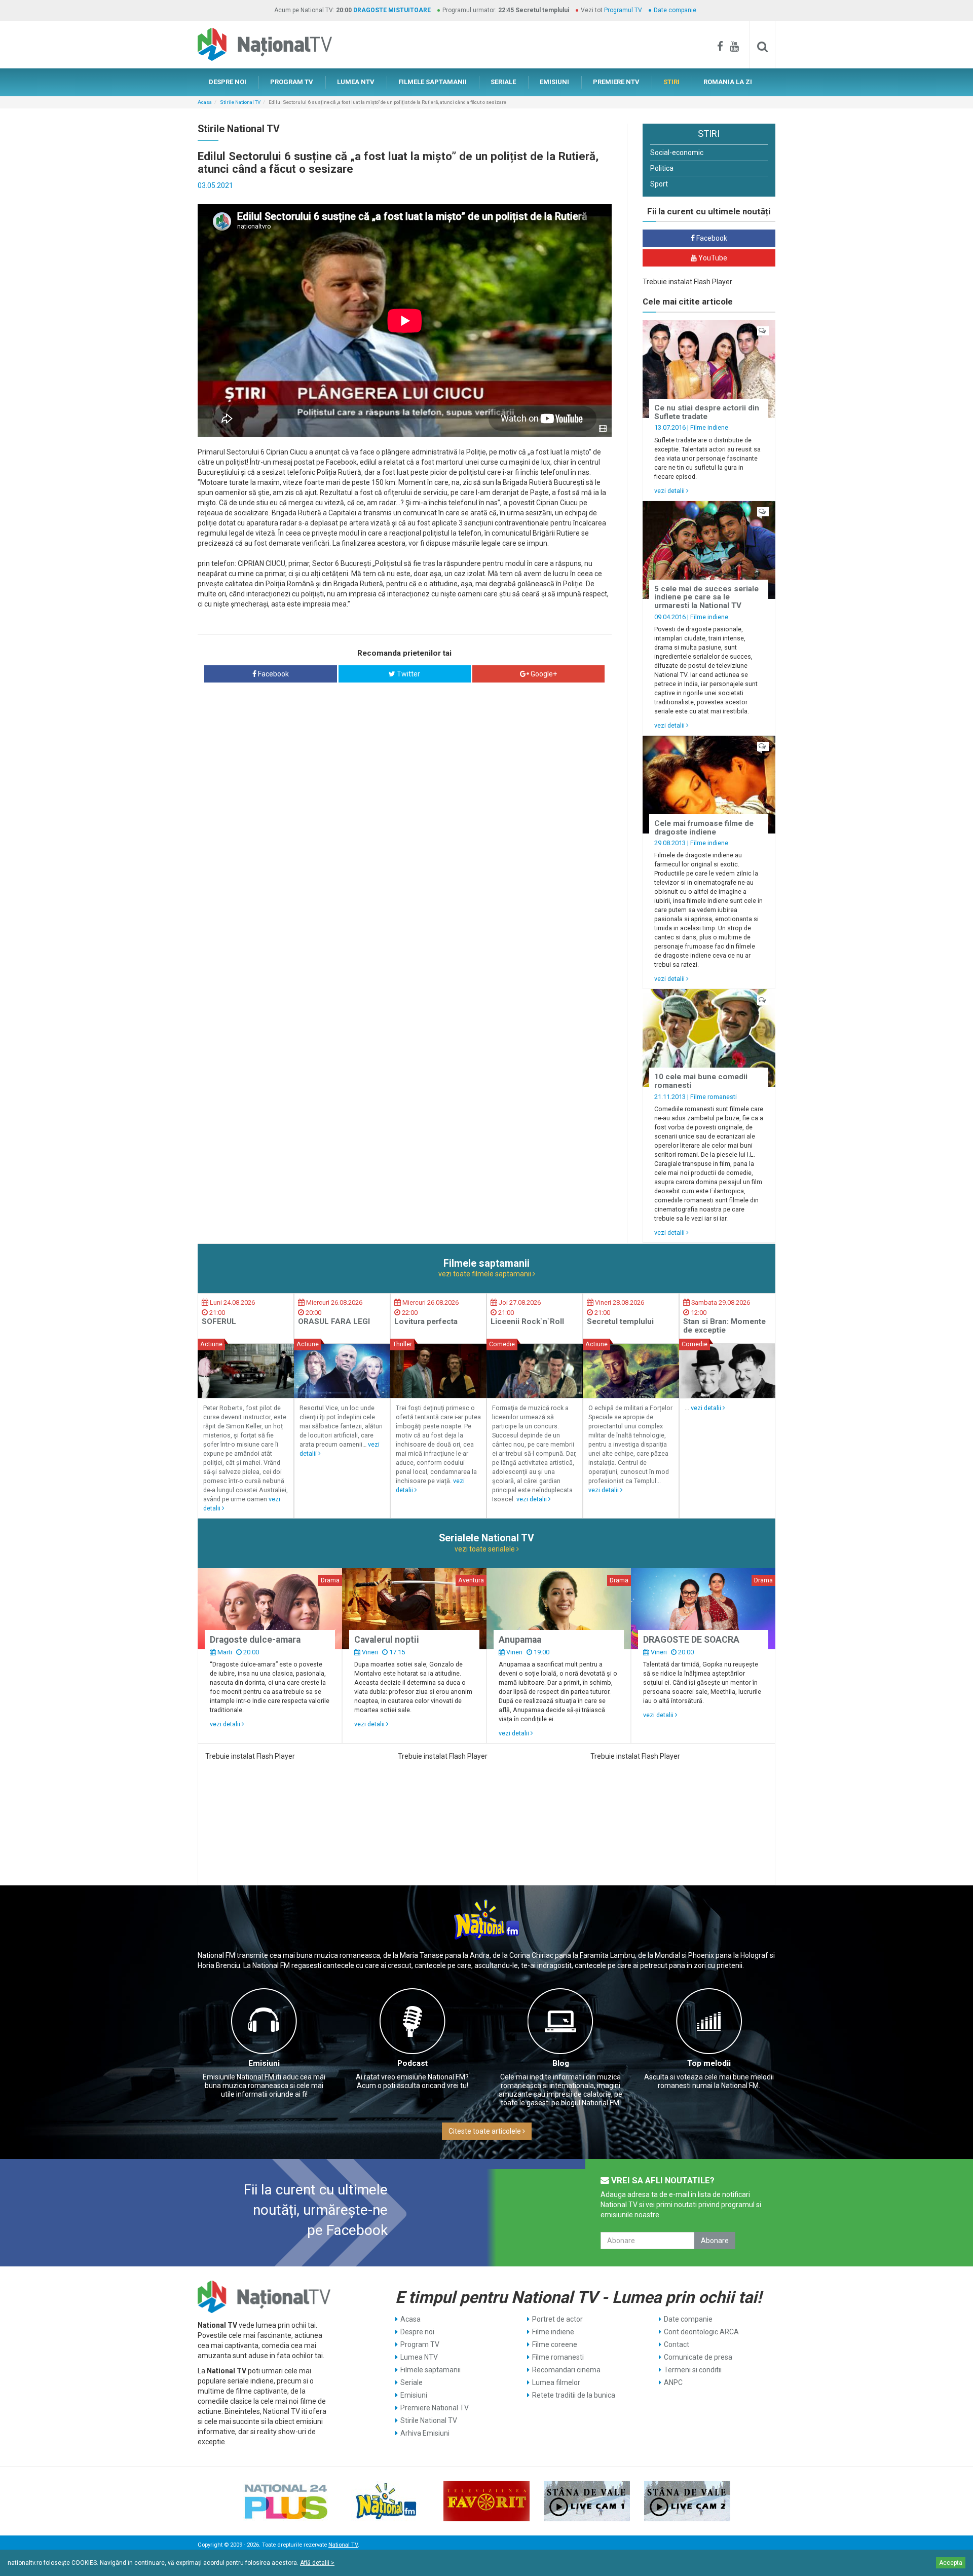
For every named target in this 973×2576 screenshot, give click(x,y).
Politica (662, 168)
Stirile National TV (240, 102)
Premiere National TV (435, 2408)
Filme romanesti (714, 1097)
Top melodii (709, 2063)
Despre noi (417, 2332)
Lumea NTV (419, 2357)
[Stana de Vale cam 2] (687, 2501)
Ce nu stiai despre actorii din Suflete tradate (707, 412)
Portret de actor (557, 2319)
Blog (561, 2063)
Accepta (951, 2563)
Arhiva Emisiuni (425, 2433)
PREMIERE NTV (616, 82)
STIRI (671, 82)
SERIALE (503, 82)
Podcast (413, 2063)
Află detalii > (317, 2563)
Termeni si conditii (693, 2370)
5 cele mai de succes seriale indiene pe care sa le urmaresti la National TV (706, 597)
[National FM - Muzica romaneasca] (386, 2501)
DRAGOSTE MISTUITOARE (392, 10)
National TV (343, 2545)
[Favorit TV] (486, 2501)
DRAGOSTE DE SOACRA (691, 1640)
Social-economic (677, 153)
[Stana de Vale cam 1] (587, 2501)
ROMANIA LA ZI (728, 82)
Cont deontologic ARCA (701, 2332)
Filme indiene (709, 427)
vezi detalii (670, 491)
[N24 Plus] (286, 2501)
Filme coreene (555, 2344)
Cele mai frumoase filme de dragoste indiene (704, 828)
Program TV (420, 2344)
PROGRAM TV (292, 82)
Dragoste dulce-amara (255, 1640)
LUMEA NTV (356, 82)
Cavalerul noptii (387, 1640)
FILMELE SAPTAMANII (433, 82)
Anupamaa (520, 1640)
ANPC (673, 2382)
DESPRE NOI (228, 82)
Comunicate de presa (698, 2357)
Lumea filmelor (556, 2382)
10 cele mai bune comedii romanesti (701, 1081)
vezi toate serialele (485, 1549)
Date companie (675, 10)
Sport (659, 184)
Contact (677, 2344)
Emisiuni (264, 2063)
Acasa (205, 102)
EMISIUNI (554, 82)
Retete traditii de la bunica (574, 2395)
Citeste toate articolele (485, 2131)
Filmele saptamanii (431, 2370)
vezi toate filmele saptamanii (485, 1274)
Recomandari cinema (566, 2370)
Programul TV (623, 10)
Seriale (411, 2382)
